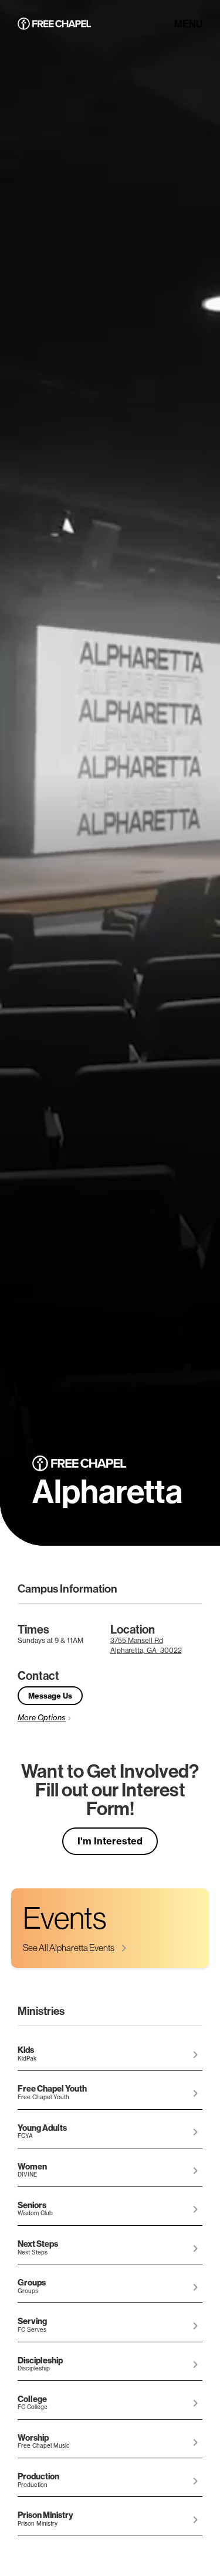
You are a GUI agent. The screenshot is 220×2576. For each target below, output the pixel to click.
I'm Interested (110, 1841)
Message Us (50, 1696)
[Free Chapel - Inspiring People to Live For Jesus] (54, 25)
